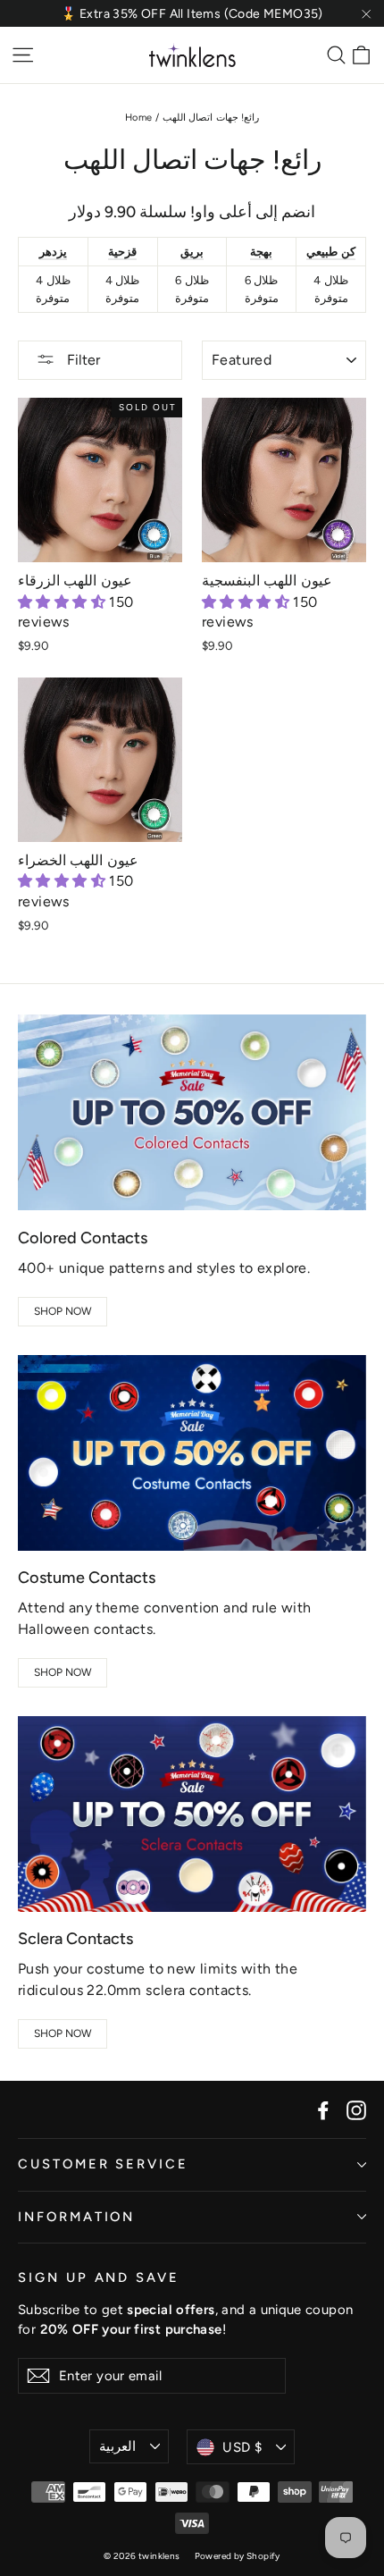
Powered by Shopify (238, 2556)
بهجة (261, 252)
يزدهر (53, 252)
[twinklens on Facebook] (323, 2109)
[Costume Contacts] (192, 1453)
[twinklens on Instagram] (356, 2109)
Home (139, 118)
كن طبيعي (330, 252)
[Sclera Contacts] (192, 1814)
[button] (63, 602)
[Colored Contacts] (192, 1112)
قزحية (122, 252)
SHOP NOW (63, 1311)
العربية (117, 2446)
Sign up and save (99, 2277)
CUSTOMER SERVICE (103, 2164)
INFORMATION (76, 2217)
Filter (82, 360)
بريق (192, 252)
